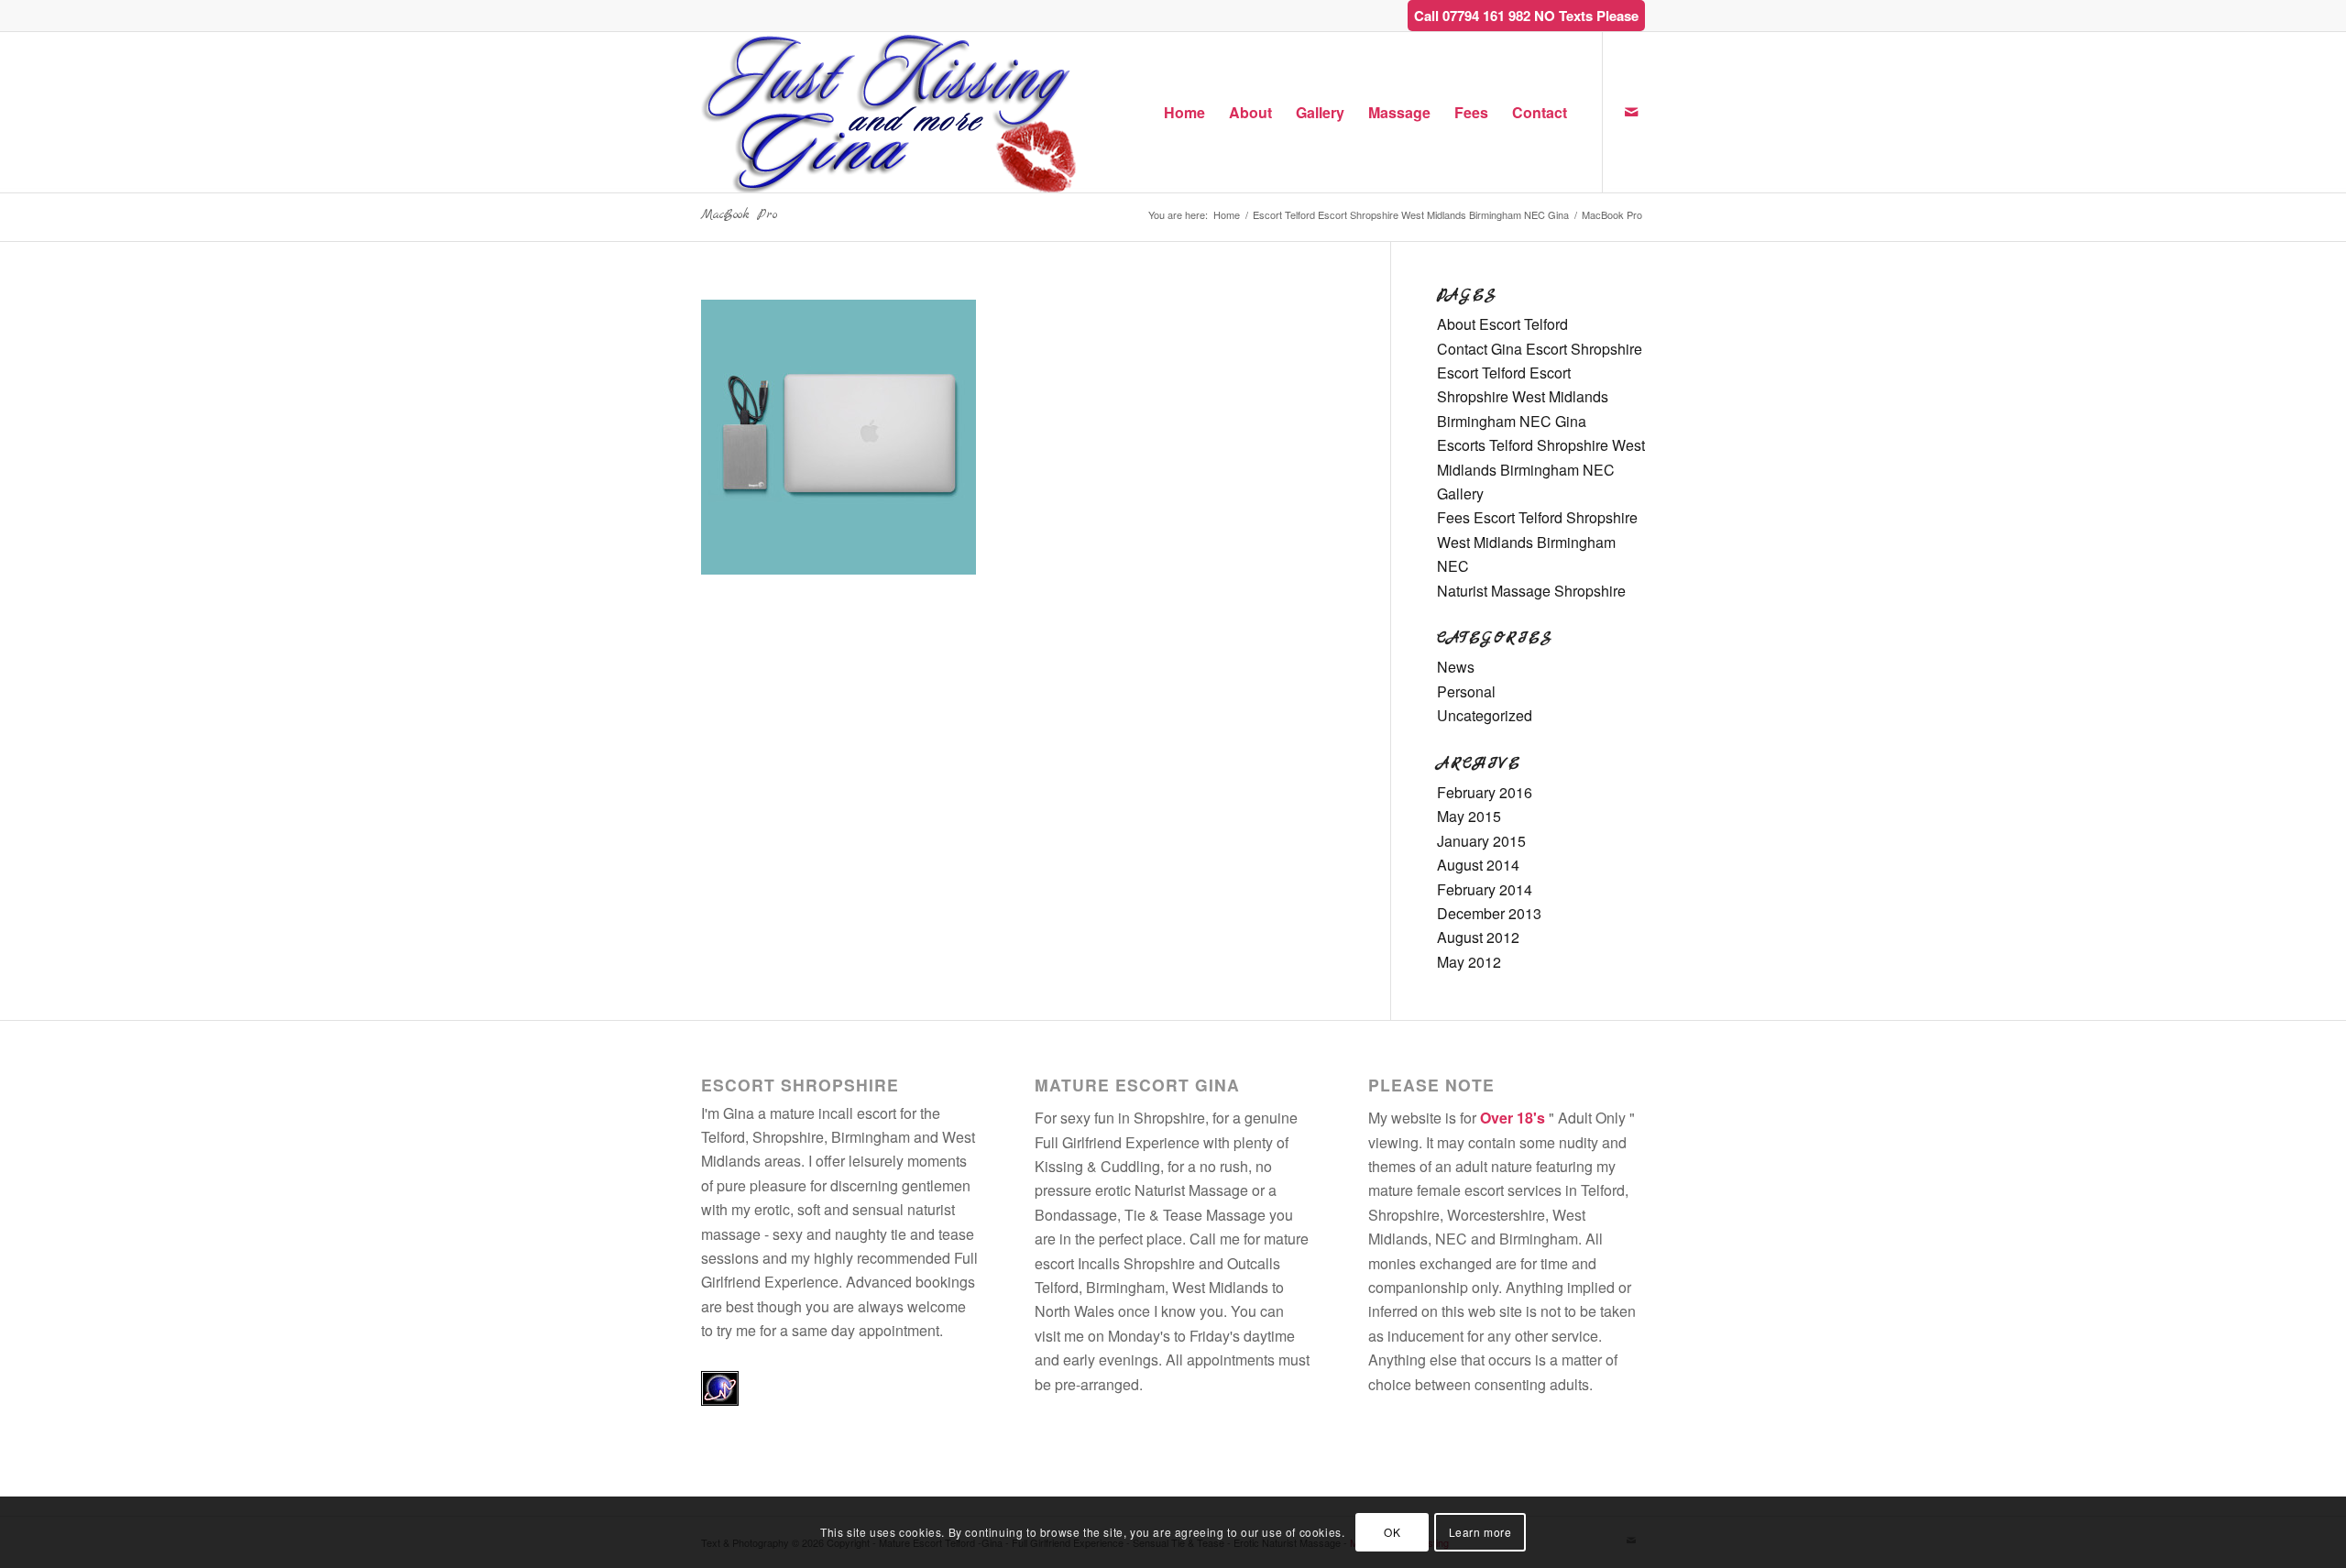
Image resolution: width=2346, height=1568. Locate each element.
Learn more (1480, 1532)
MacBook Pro (739, 214)
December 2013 (1489, 913)
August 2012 (1478, 937)
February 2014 (1485, 889)
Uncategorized (1485, 715)
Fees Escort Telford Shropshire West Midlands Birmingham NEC (1537, 542)
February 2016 (1485, 792)
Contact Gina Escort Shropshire (1540, 349)
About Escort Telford (1502, 324)
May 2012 (1469, 962)
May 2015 (1469, 816)
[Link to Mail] (1631, 112)
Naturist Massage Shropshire (1531, 591)
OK (1392, 1532)
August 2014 (1478, 865)
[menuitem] (1184, 112)
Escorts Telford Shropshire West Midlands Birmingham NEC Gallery (1541, 469)
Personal (1466, 691)
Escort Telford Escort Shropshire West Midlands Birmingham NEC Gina (1523, 397)
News (1456, 667)
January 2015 (1481, 841)
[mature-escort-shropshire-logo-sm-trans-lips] (890, 112)
